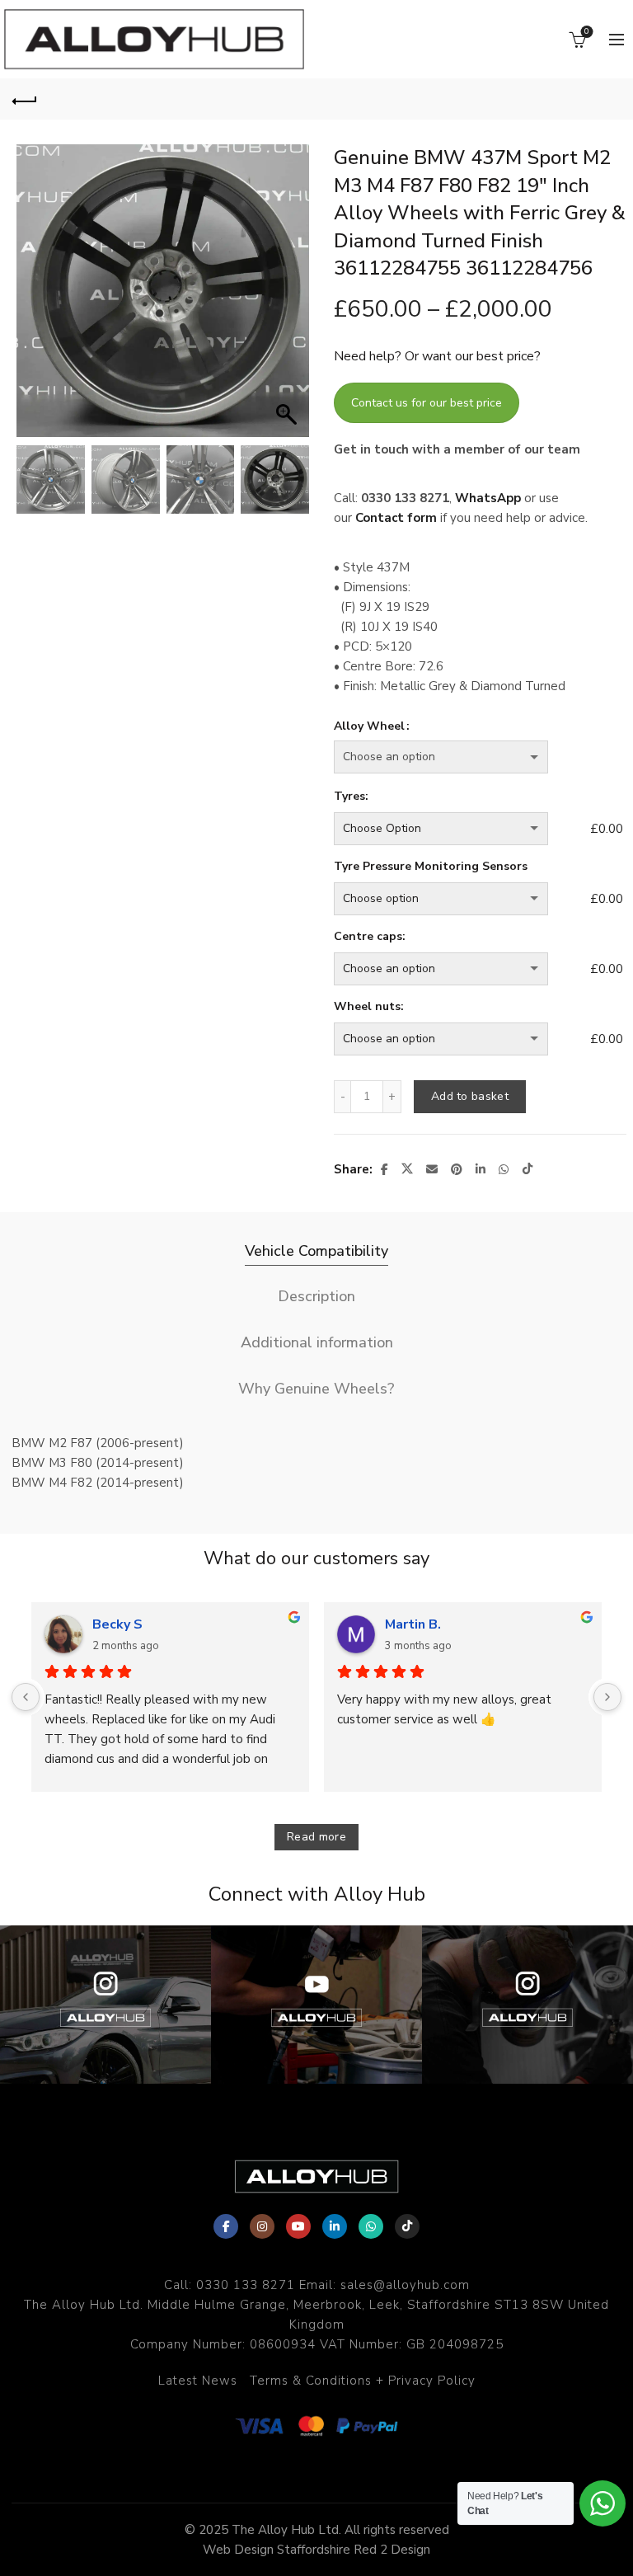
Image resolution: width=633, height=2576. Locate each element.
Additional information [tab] (317, 1342)
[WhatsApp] (371, 2226)
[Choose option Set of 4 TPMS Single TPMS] (459, 899)
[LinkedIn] (335, 2226)
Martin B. (413, 1624)
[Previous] (26, 1697)
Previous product (567, 99)
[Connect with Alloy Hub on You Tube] (316, 2005)
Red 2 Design (392, 2550)
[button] (288, 299)
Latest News (198, 2381)
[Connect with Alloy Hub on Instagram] (105, 2005)
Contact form (396, 518)
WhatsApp (488, 498)
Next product (608, 99)
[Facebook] (226, 2226)
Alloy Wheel (369, 726)
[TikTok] (407, 2226)
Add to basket (470, 1096)
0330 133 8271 (246, 2285)
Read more (316, 1837)
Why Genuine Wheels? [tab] (316, 1389)
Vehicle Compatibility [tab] (316, 1251)
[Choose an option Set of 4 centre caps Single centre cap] (459, 969)
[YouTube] (298, 2226)
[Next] (607, 1697)
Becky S (117, 1624)
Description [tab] (316, 1296)
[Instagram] (262, 2226)
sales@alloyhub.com (405, 2285)
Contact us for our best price (427, 403)
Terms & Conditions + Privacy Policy (363, 2381)
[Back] (25, 99)
